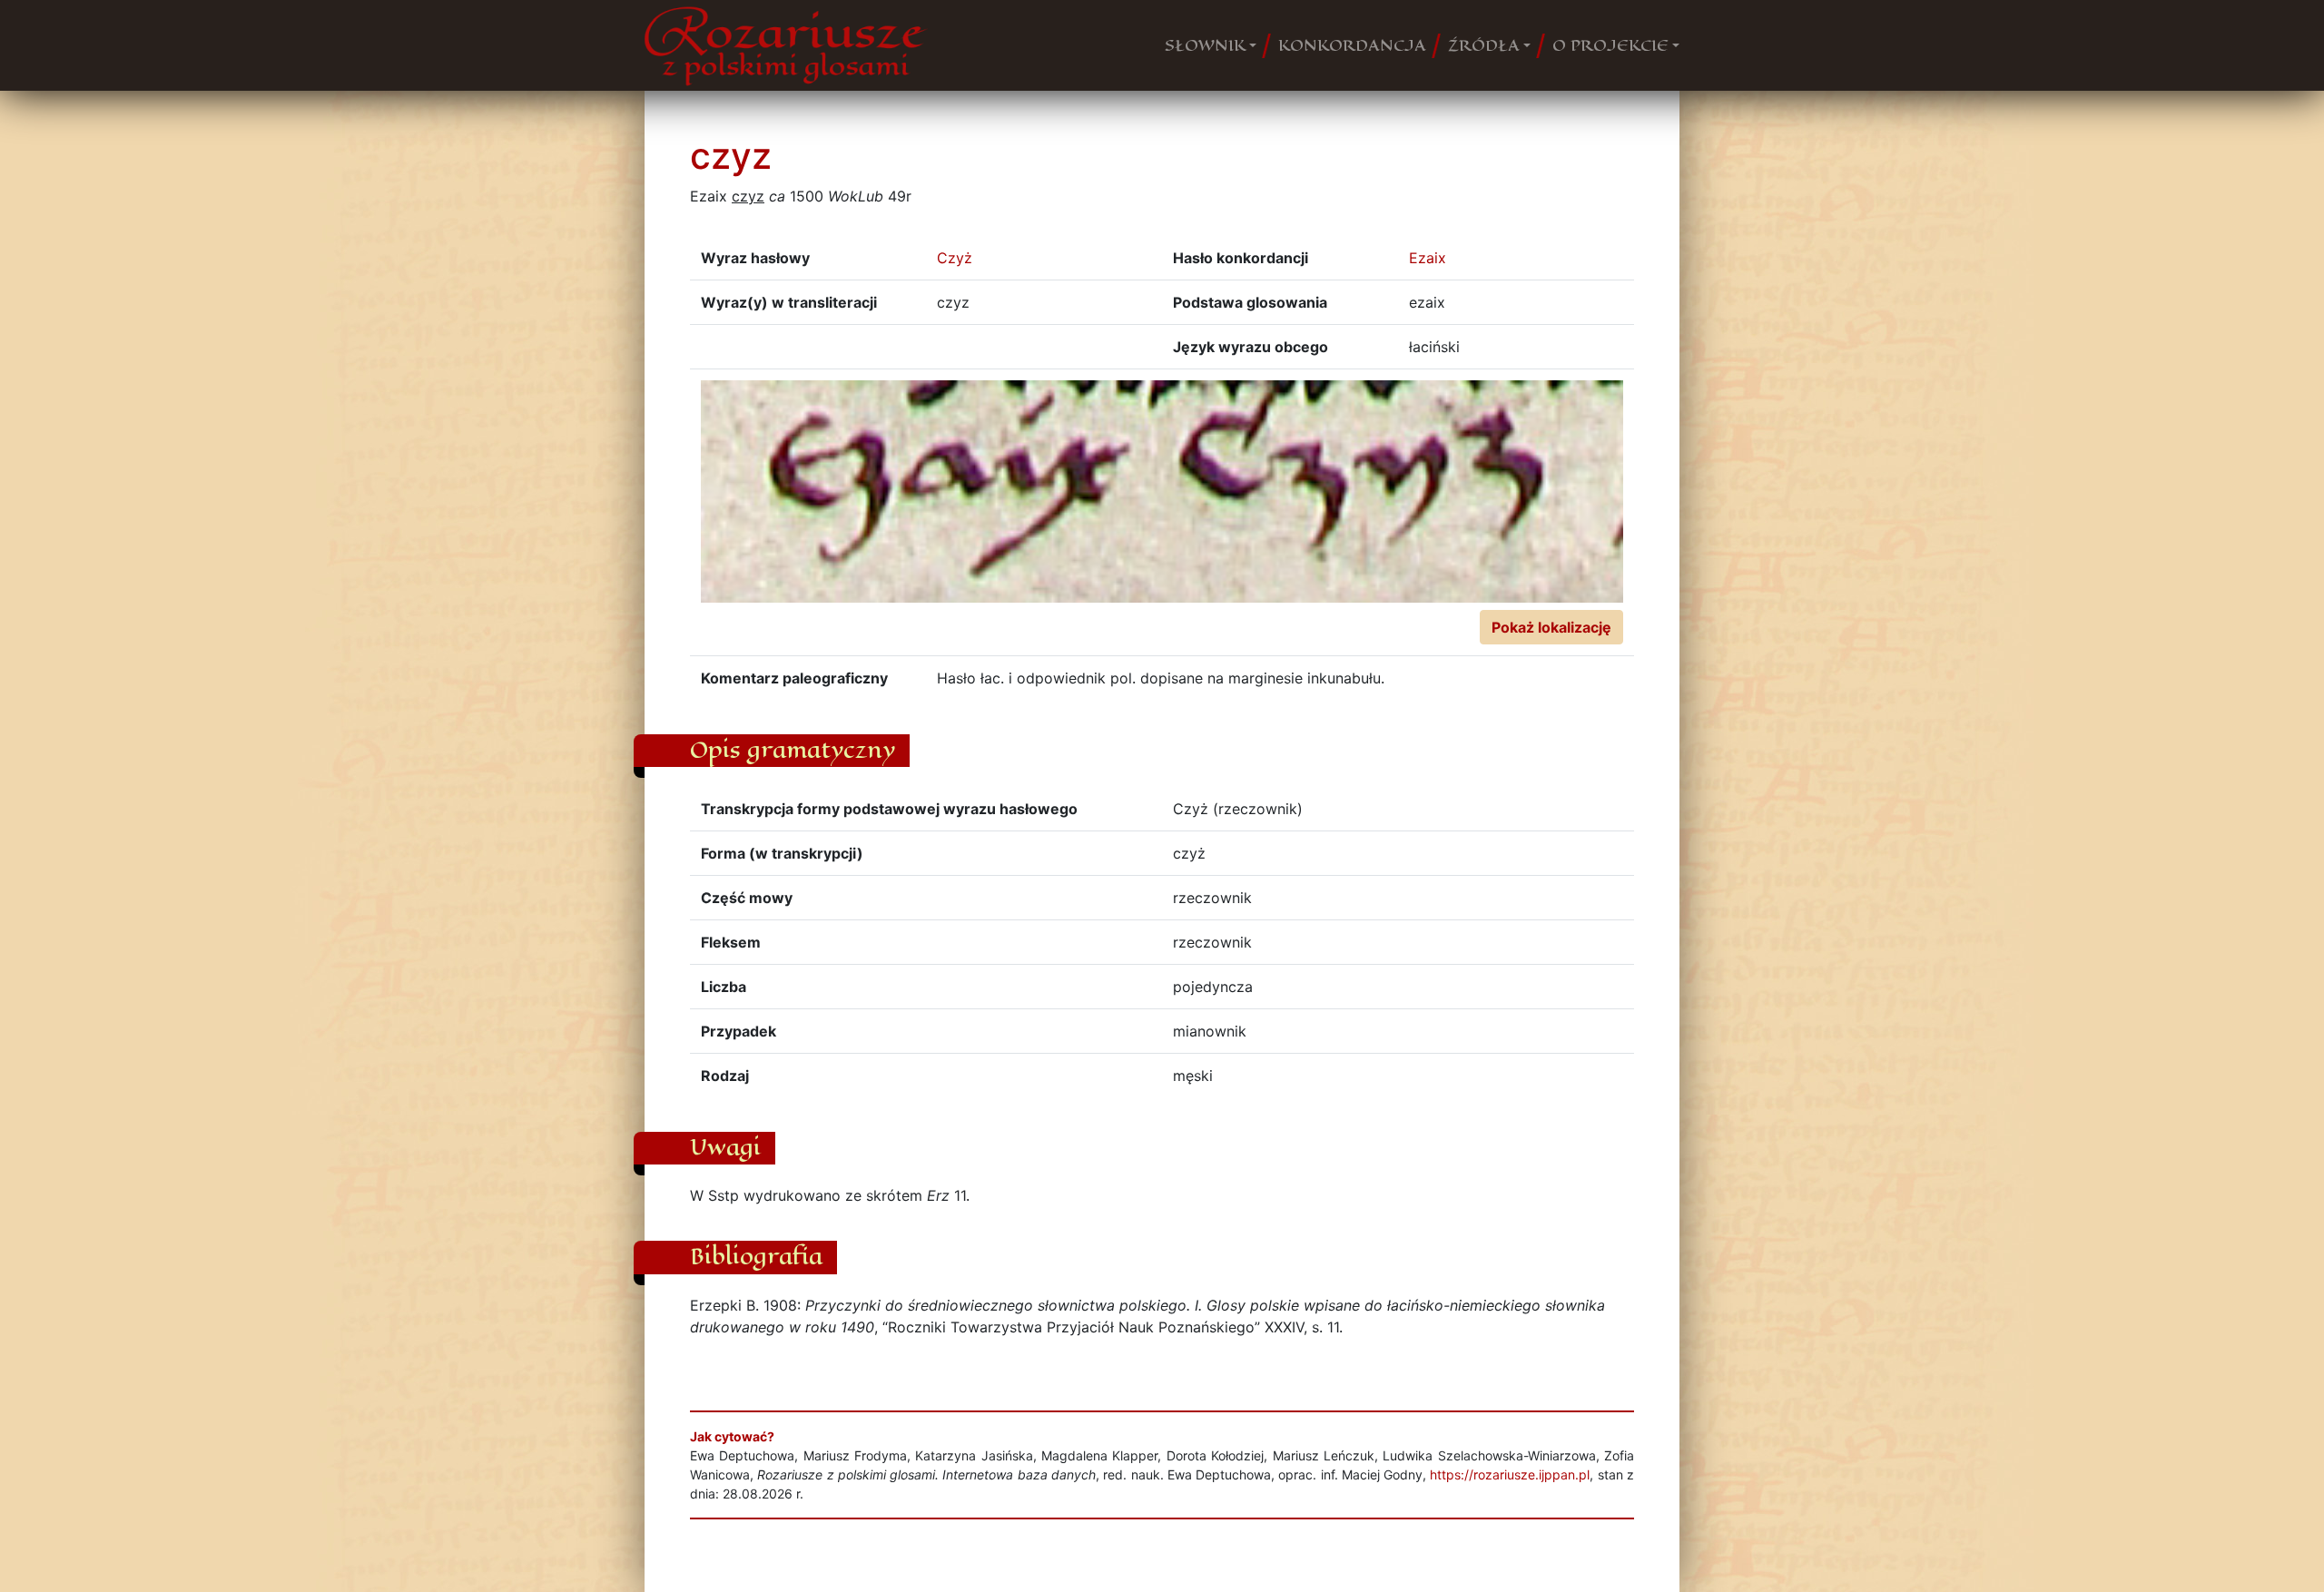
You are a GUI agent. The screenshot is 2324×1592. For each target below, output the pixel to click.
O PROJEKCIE (1610, 45)
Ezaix (1428, 258)
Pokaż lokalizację (1551, 627)
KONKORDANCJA (1352, 45)
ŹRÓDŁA (1484, 45)
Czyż (955, 258)
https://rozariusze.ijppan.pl (1510, 1474)
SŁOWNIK (1205, 45)
